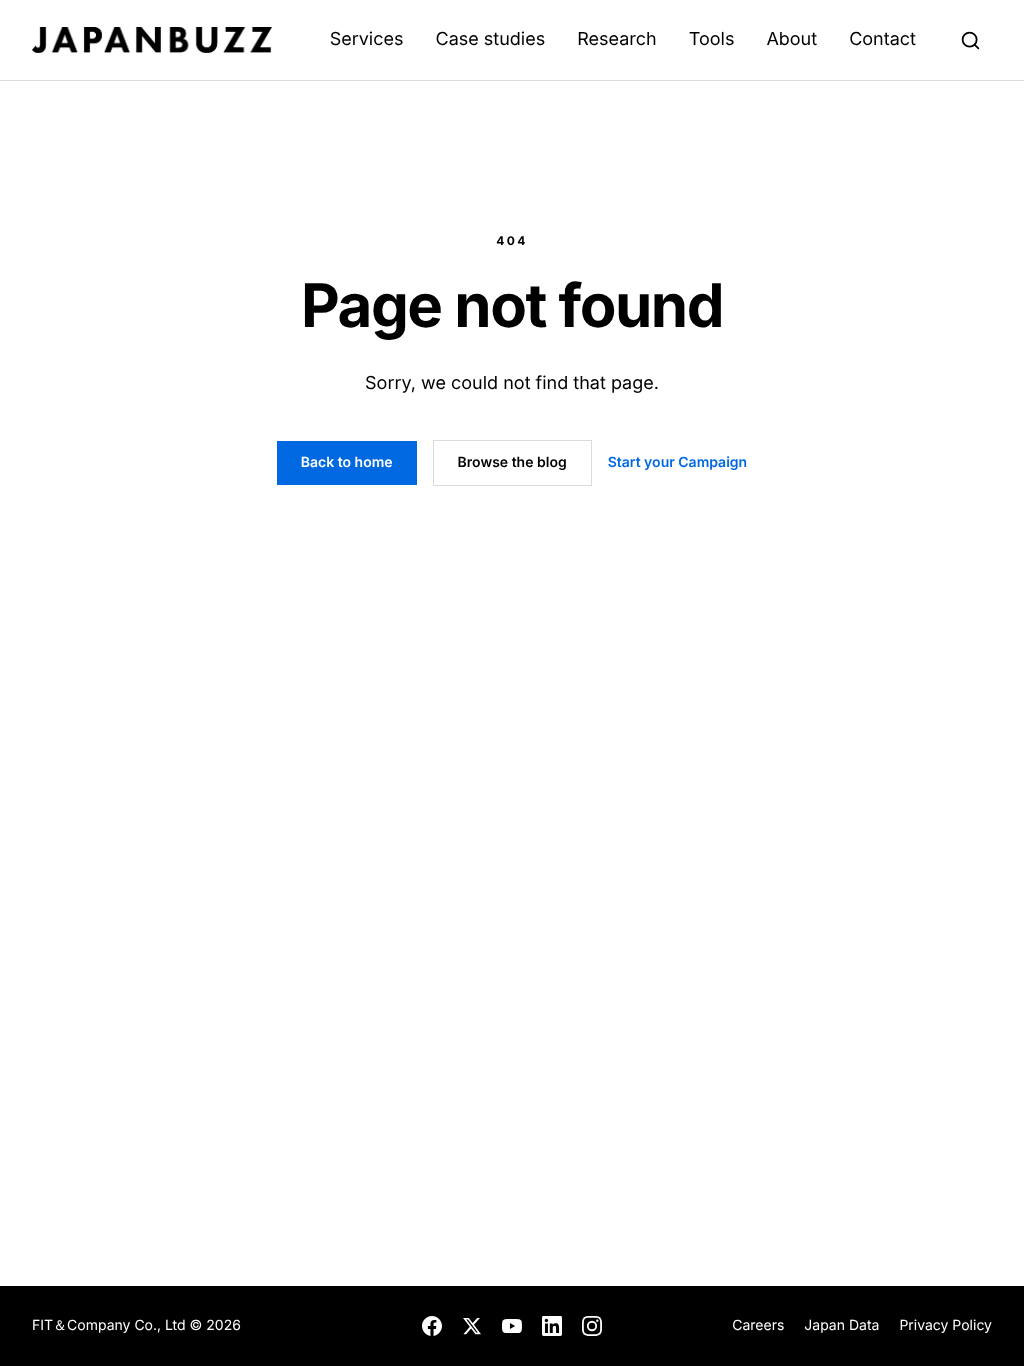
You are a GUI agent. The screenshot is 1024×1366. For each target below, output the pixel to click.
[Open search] (970, 40)
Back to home (347, 462)
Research (617, 39)
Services (367, 39)
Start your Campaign (677, 462)
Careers (758, 1325)
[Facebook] (432, 1326)
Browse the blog (512, 462)
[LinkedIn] (552, 1326)
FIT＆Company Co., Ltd (111, 1325)
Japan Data (841, 1325)
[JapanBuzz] (152, 40)
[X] (472, 1326)
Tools (712, 39)
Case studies (490, 39)
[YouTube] (512, 1326)
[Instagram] (592, 1326)
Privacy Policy (945, 1325)
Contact (882, 39)
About (791, 39)
